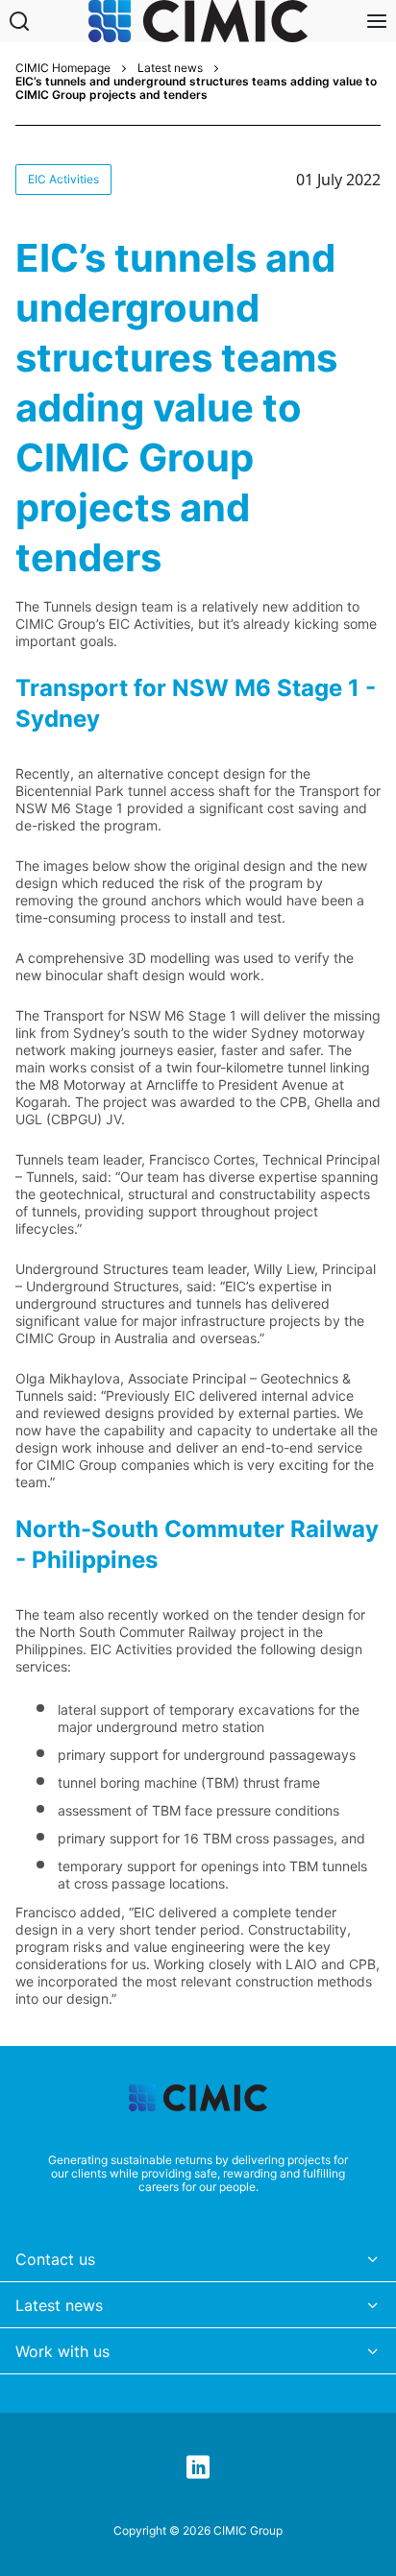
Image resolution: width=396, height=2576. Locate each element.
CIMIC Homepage (63, 68)
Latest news (170, 68)
